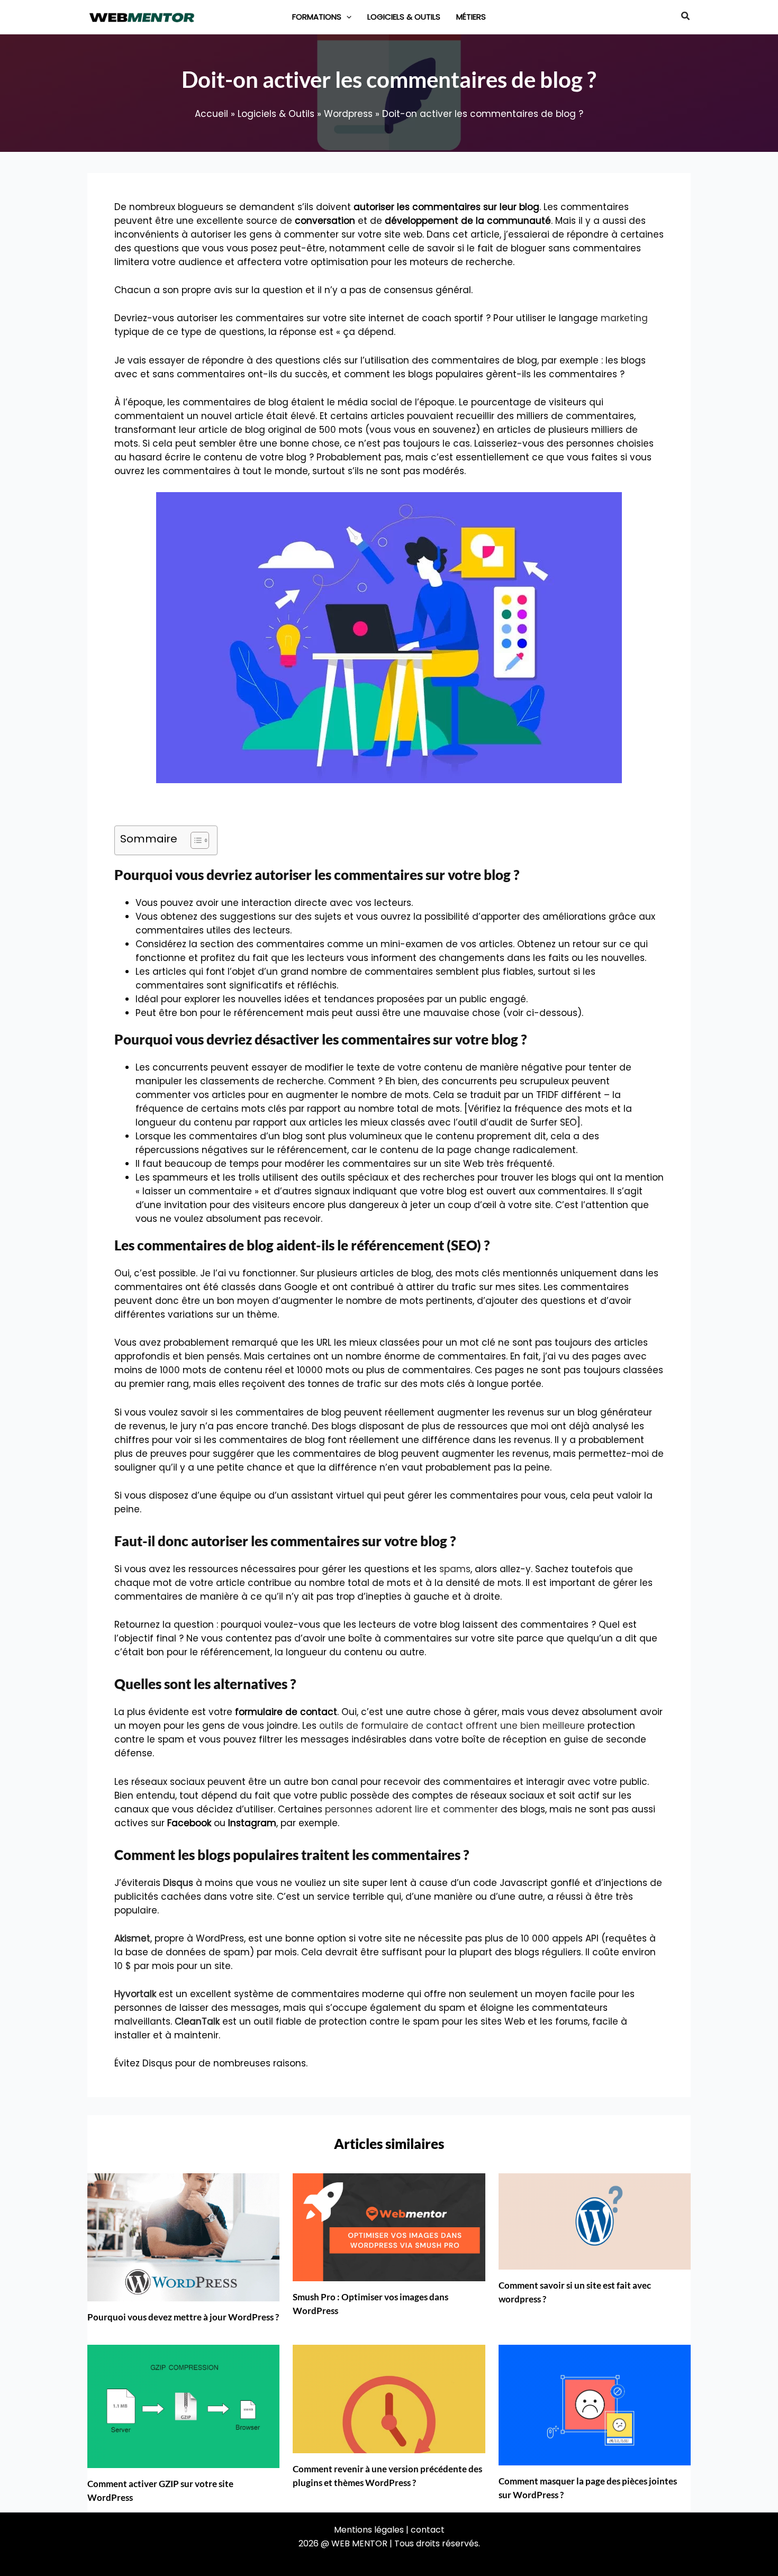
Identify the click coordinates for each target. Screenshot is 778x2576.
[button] (346, 17)
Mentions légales (369, 2530)
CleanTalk (197, 2021)
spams (455, 1569)
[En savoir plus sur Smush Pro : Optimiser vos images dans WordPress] (389, 2227)
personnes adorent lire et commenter (411, 1809)
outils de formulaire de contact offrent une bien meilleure (452, 1726)
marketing (624, 318)
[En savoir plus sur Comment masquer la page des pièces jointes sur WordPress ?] (595, 2405)
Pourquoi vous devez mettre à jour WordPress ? (183, 2317)
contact (428, 2530)
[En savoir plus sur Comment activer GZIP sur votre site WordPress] (183, 2406)
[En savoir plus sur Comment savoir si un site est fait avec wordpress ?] (595, 2220)
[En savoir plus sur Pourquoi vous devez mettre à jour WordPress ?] (183, 2237)
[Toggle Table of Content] (195, 840)
